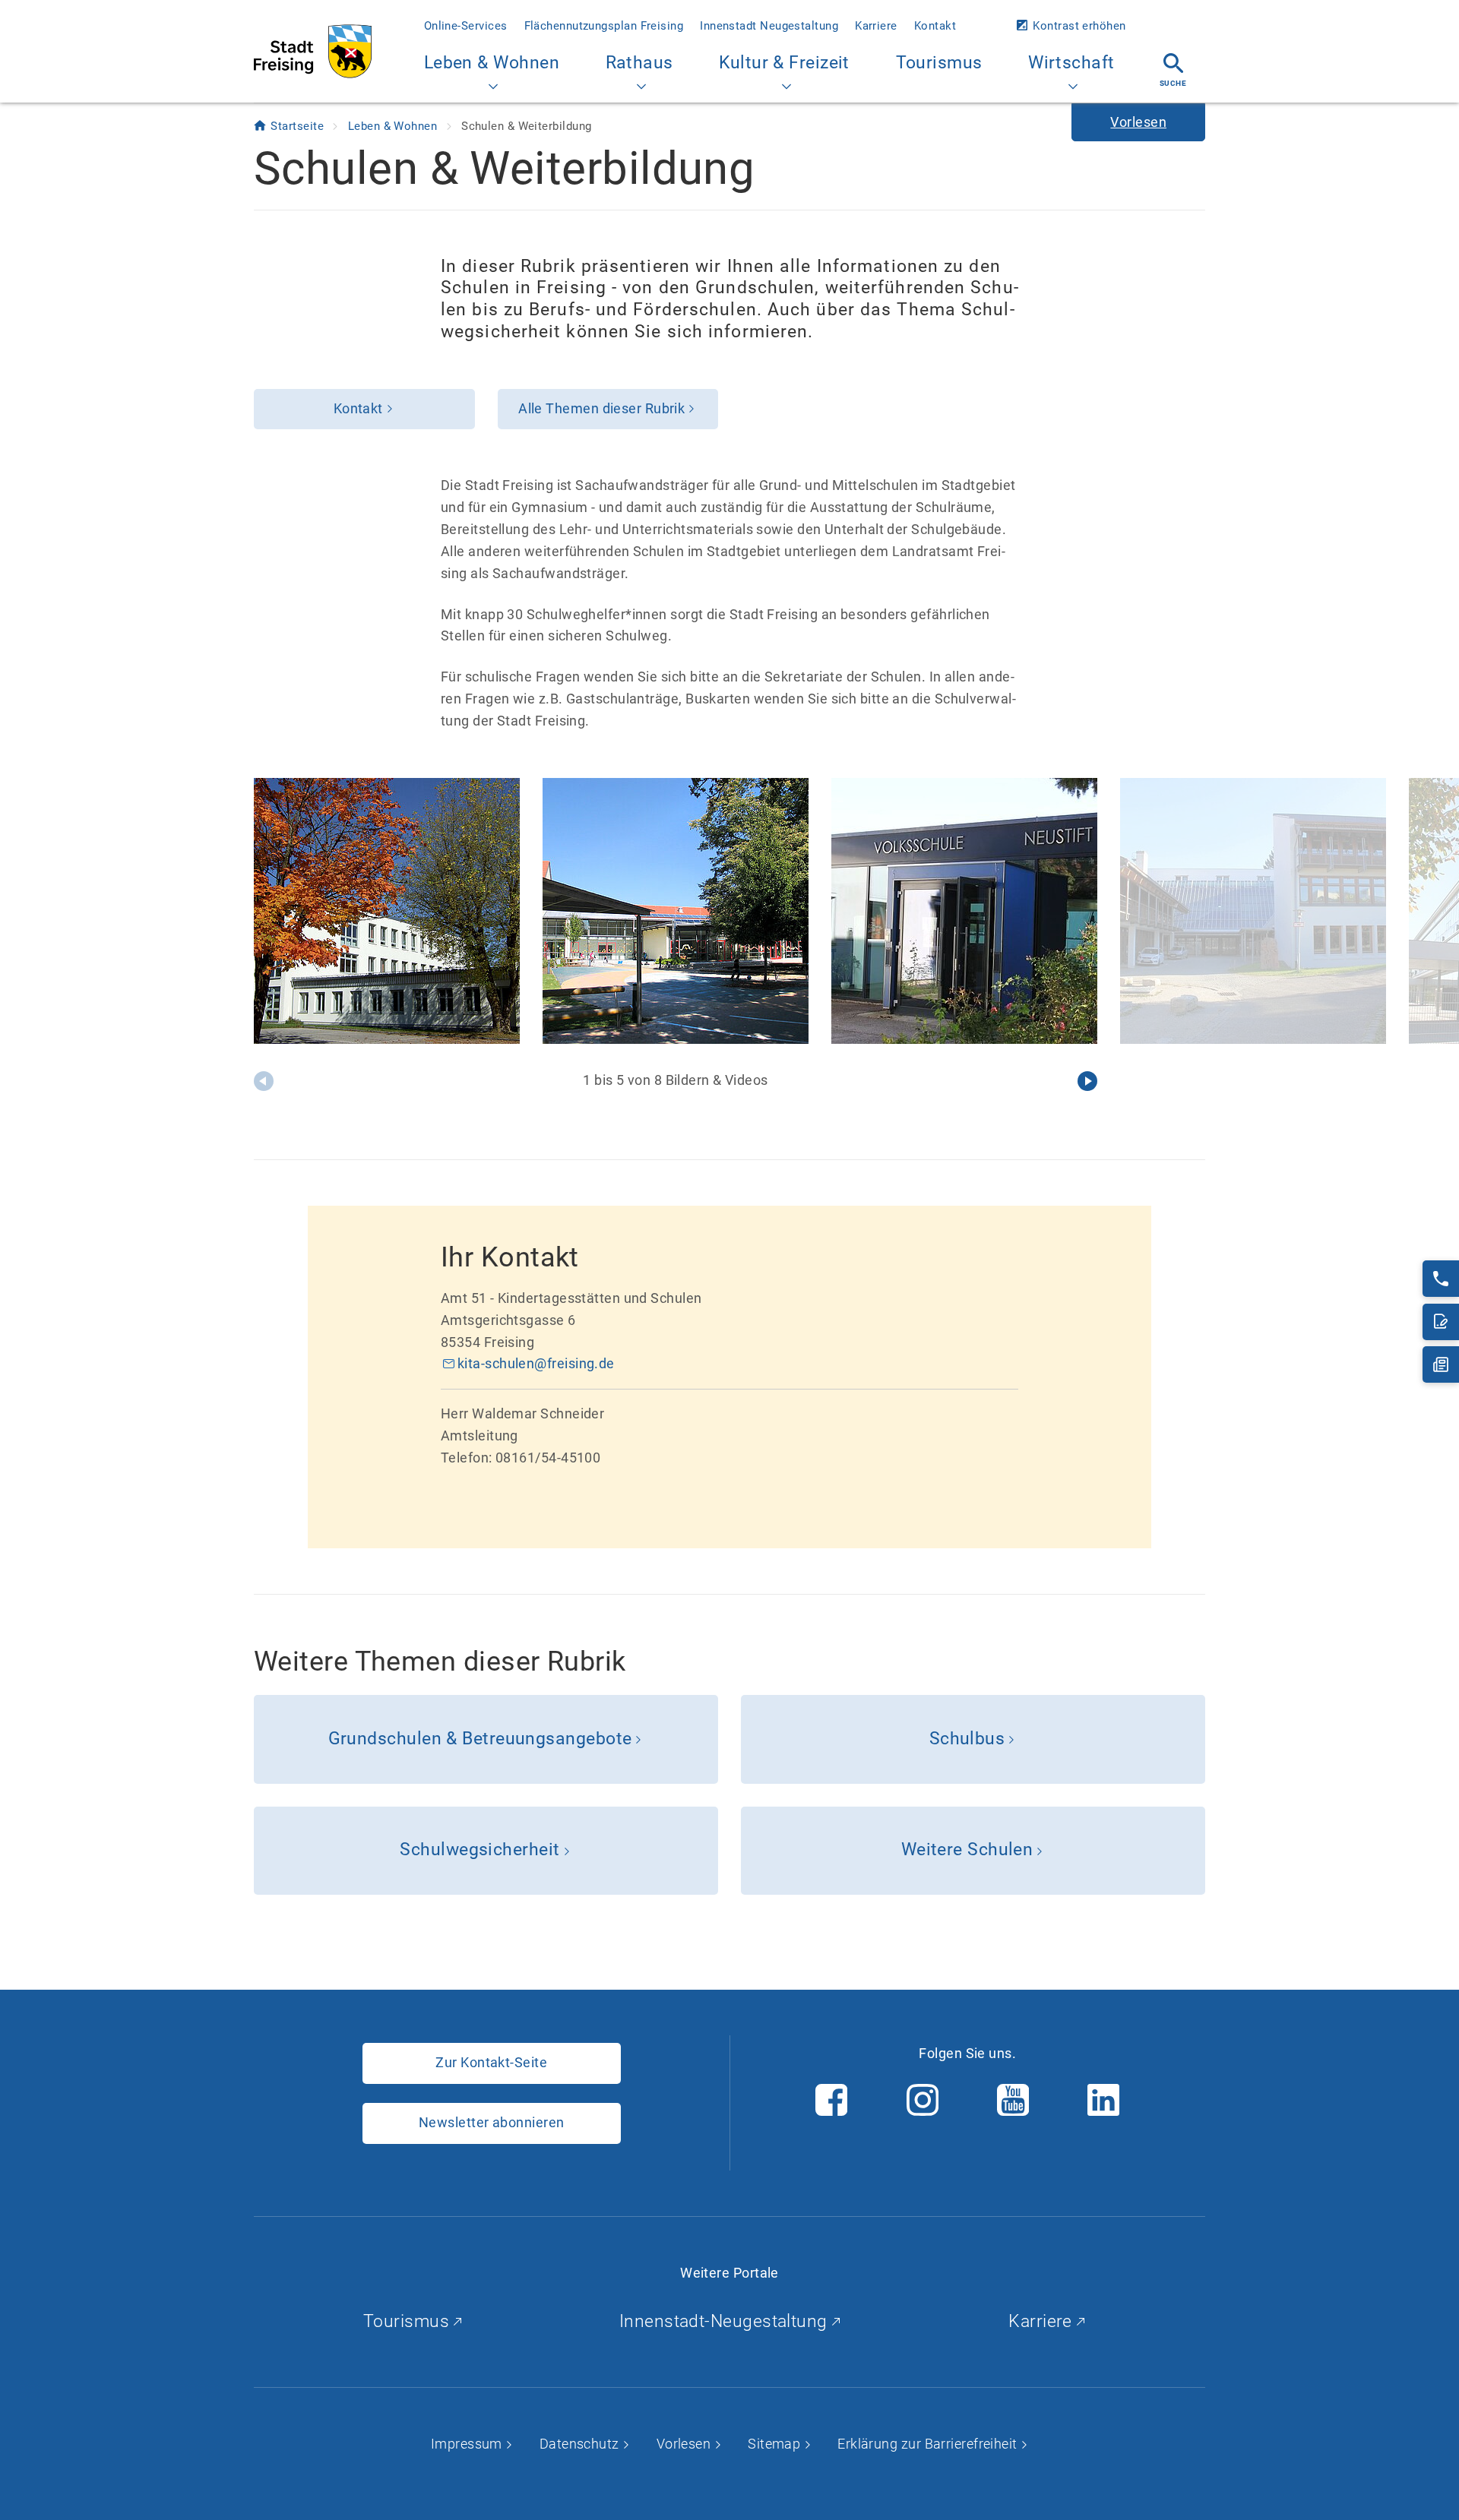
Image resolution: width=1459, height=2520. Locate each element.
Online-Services (466, 26)
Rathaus (639, 63)
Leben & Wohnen (492, 63)
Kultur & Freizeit (784, 63)
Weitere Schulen (967, 1850)
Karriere (876, 26)
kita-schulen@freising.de (536, 1363)
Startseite (299, 126)
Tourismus (939, 63)
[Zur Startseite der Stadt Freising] (313, 51)
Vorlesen (685, 2444)
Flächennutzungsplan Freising (604, 26)
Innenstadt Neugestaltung (769, 26)
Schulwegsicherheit (479, 1850)
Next (1087, 1081)
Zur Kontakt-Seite (491, 2062)
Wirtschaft (1071, 63)
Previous (264, 1081)
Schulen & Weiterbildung (526, 126)
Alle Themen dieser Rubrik (601, 408)
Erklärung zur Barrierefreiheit (929, 2444)
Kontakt (935, 26)
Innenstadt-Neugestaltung (726, 2321)
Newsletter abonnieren (491, 2122)
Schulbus (967, 1739)
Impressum (468, 2444)
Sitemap (776, 2444)
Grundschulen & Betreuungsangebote (480, 1739)
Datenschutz (581, 2444)
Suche (1173, 83)
